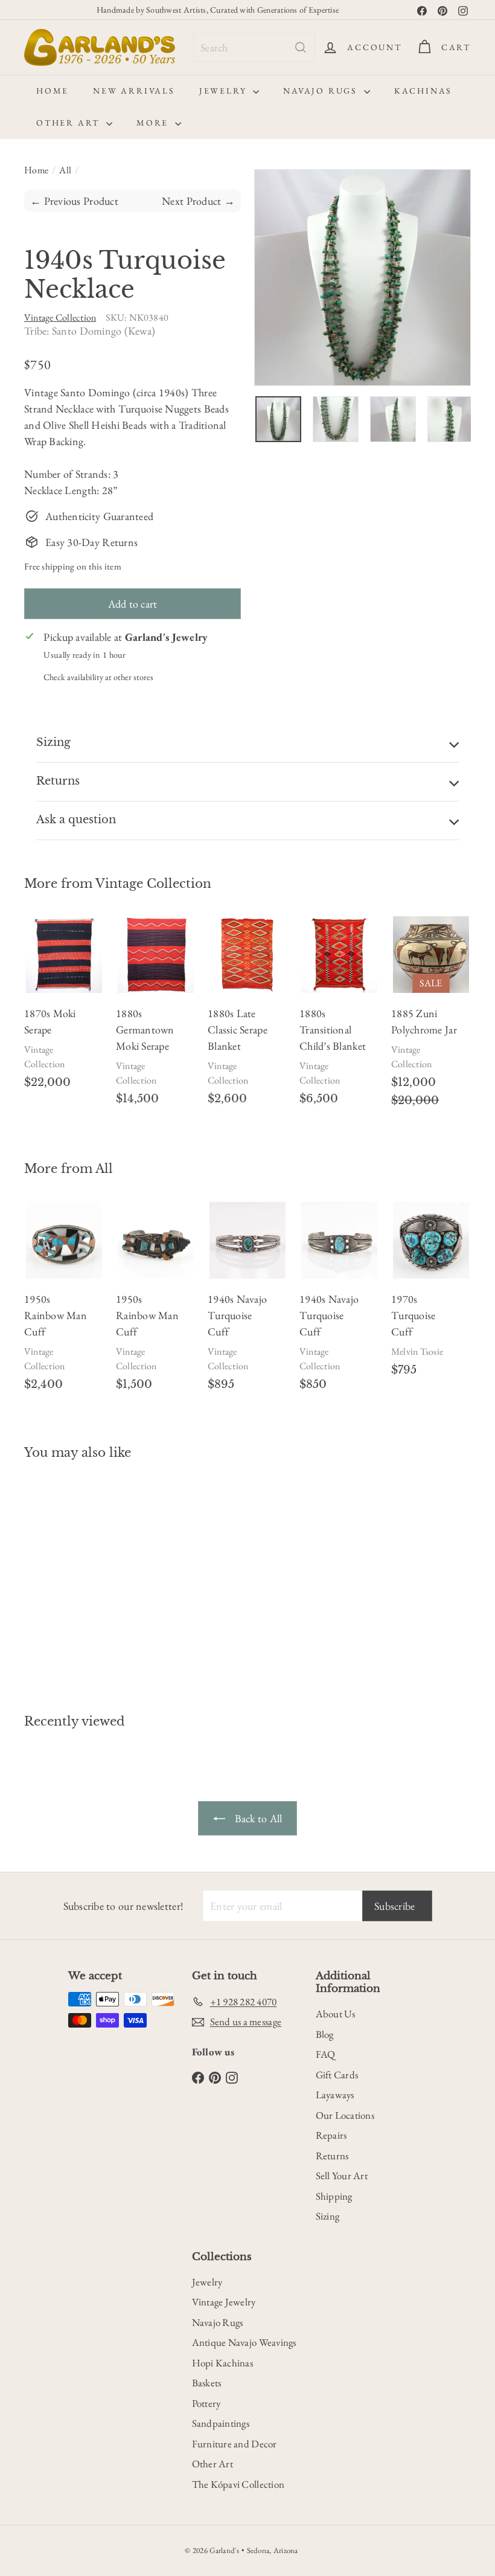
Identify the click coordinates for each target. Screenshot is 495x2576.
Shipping (334, 2196)
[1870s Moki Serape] (64, 1008)
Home (53, 91)
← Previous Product (74, 201)
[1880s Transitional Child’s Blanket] (339, 1017)
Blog (325, 2034)
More (154, 123)
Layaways (335, 2095)
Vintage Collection (153, 884)
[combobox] (254, 47)
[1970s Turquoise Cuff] (431, 1294)
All (65, 170)
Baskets (207, 2383)
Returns (332, 2156)
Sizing (328, 2216)
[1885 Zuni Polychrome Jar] (431, 1017)
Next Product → (198, 201)
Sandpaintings (221, 2423)
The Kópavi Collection (238, 2484)
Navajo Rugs (322, 91)
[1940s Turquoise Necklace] (56, 1578)
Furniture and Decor (235, 2444)
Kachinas (423, 91)
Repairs (331, 2135)
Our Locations (345, 2115)
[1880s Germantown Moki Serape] (156, 1017)
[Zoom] (362, 278)
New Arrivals (134, 91)
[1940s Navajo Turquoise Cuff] (247, 1302)
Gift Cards (337, 2075)
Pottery (206, 2403)
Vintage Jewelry (224, 2302)
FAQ (326, 2054)
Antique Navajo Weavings (244, 2342)
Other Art (70, 123)
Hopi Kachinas (223, 2363)
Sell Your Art (342, 2176)
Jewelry (225, 91)
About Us (336, 2014)
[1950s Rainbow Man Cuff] (64, 1302)
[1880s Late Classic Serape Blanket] (247, 1017)
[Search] (301, 47)
